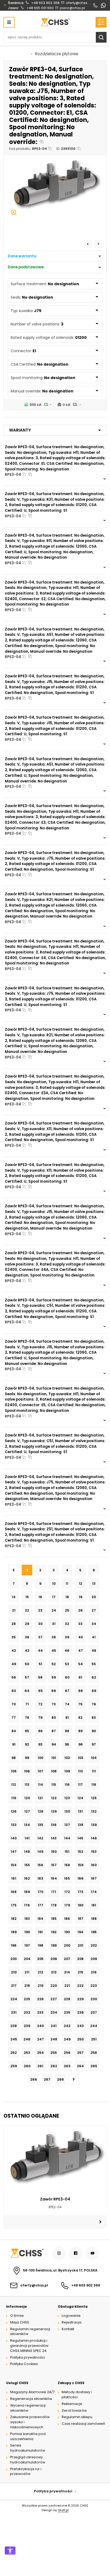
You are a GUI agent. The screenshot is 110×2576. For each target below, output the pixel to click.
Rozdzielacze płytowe (57, 54)
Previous (88, 244)
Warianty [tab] (20, 430)
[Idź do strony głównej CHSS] (27, 2253)
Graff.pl (63, 2510)
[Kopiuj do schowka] (42, 142)
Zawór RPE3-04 (55, 2199)
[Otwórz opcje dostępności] (10, 2551)
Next (98, 244)
